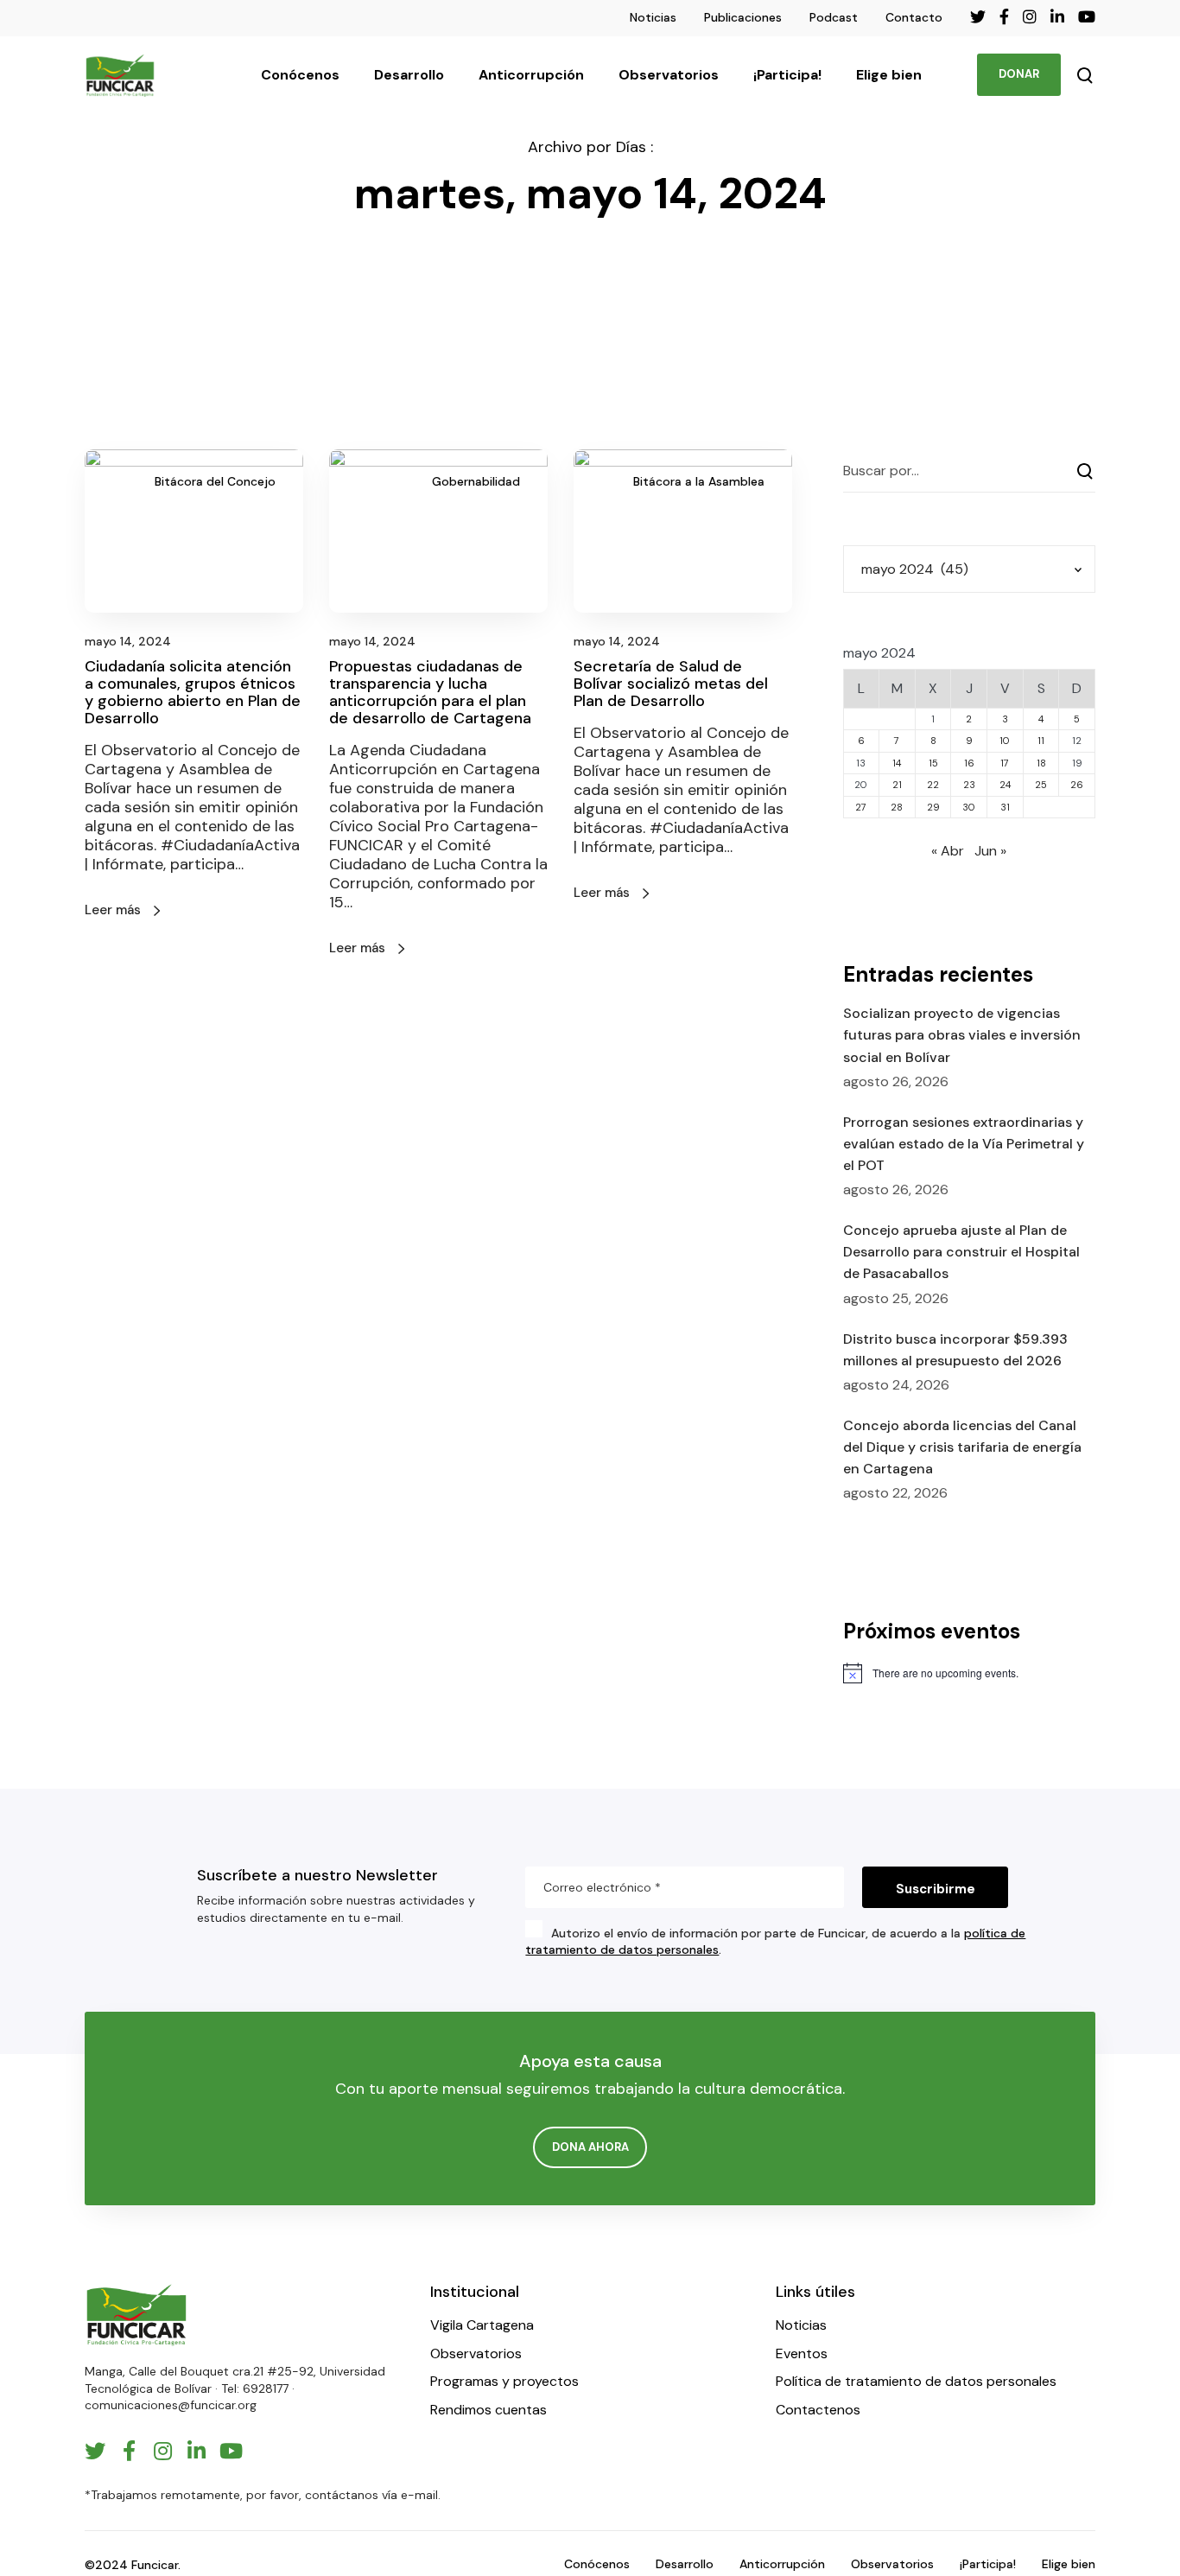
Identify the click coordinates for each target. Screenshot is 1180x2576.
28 (897, 807)
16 (969, 763)
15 (933, 763)
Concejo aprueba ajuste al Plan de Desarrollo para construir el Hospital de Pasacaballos (961, 1252)
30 (969, 807)
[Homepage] (136, 2315)
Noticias (653, 17)
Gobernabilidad (476, 481)
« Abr (948, 851)
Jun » (990, 851)
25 (1041, 785)
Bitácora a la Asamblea (699, 481)
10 (1005, 741)
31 (1005, 807)
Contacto (914, 17)
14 (897, 763)
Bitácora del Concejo (215, 481)
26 (1077, 785)
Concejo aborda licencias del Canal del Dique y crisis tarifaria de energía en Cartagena (962, 1447)
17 (1005, 763)
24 (1005, 785)
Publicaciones (743, 17)
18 (1041, 763)
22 (933, 785)
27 (861, 807)
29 (933, 807)
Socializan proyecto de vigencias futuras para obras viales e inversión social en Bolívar (962, 1035)
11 (1041, 741)
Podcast (834, 17)
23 (969, 785)
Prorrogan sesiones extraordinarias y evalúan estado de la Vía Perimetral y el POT (964, 1144)
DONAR (1019, 74)
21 (897, 785)
